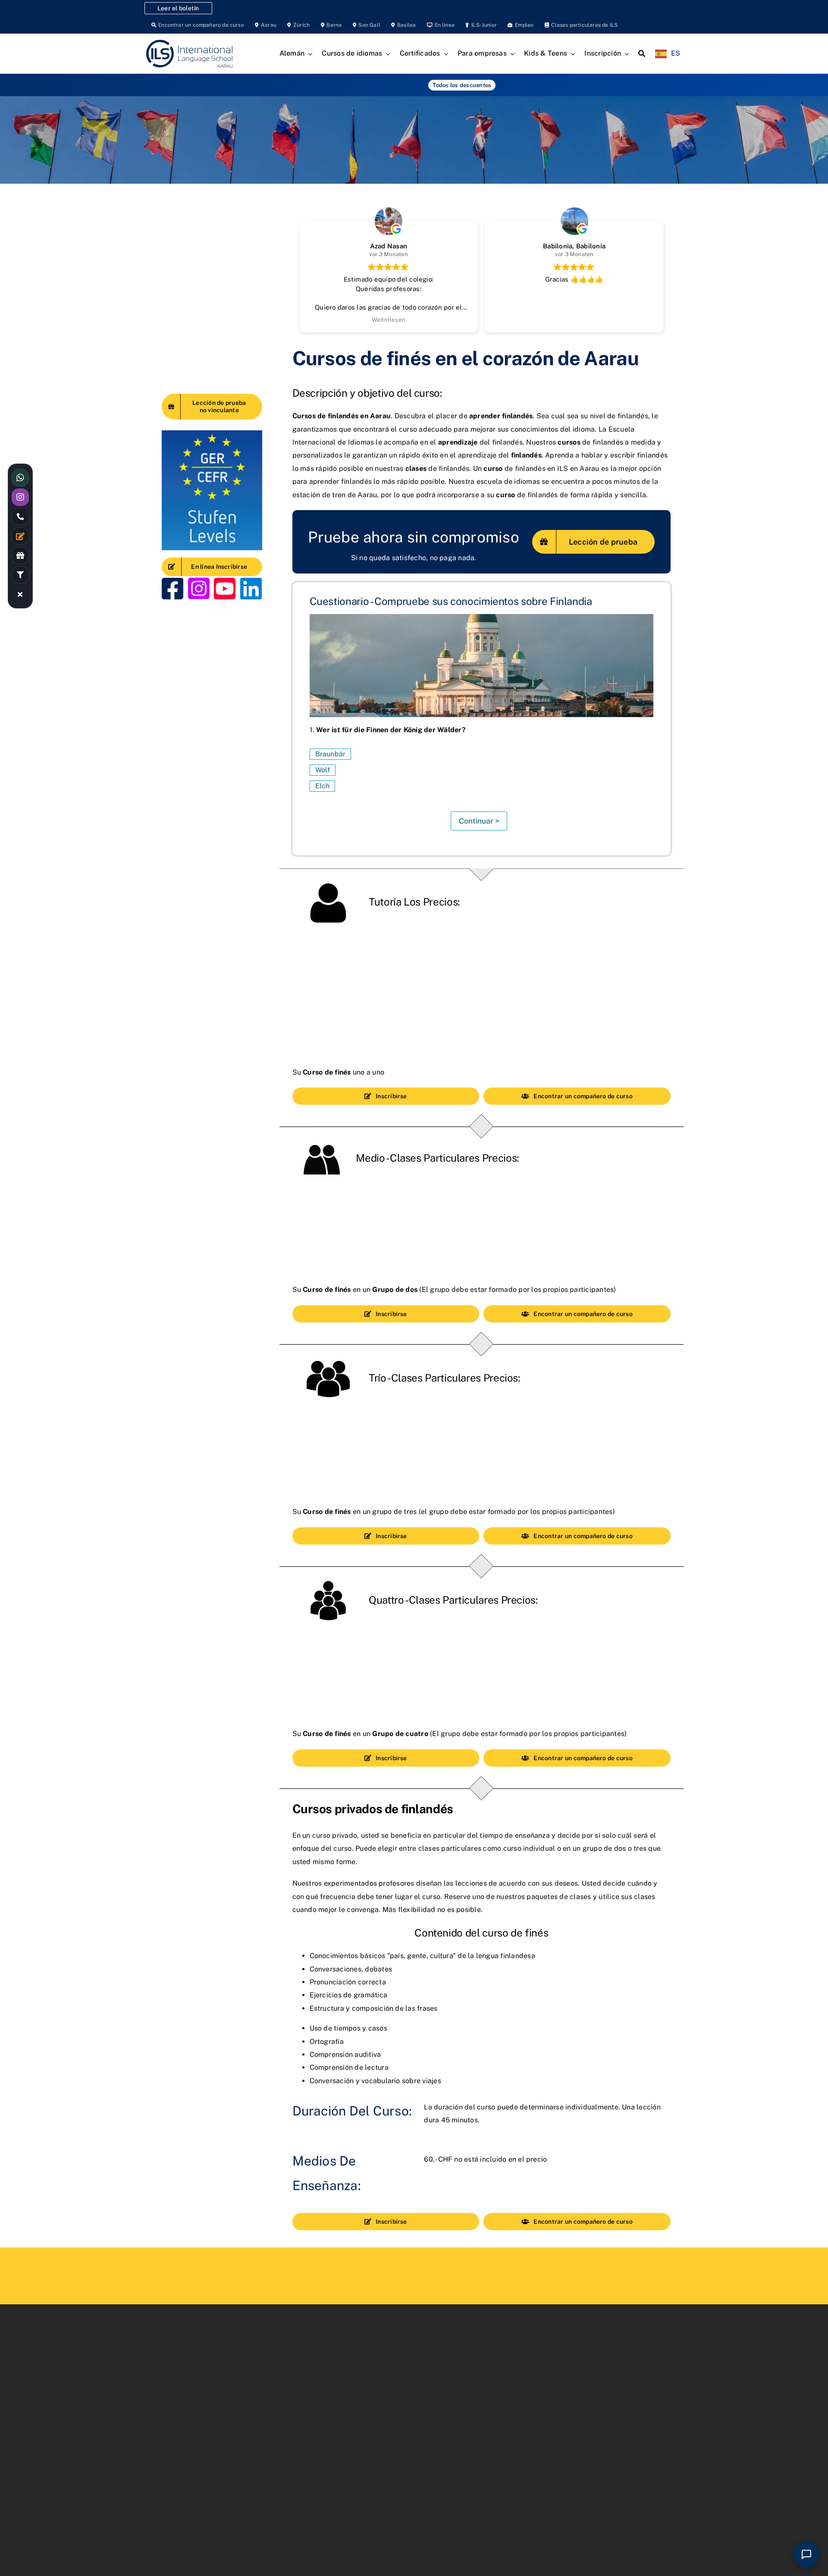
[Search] (642, 54)
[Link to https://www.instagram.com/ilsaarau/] (199, 588)
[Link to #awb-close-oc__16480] (20, 594)
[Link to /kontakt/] (20, 536)
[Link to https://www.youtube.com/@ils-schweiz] (225, 588)
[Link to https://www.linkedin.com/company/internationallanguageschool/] (251, 588)
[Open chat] (806, 2554)
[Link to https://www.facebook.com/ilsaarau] (172, 588)
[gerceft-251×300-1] (212, 434)
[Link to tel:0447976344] (20, 517)
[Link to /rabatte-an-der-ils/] (20, 555)
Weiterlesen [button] (389, 320)
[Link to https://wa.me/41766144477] (20, 478)
